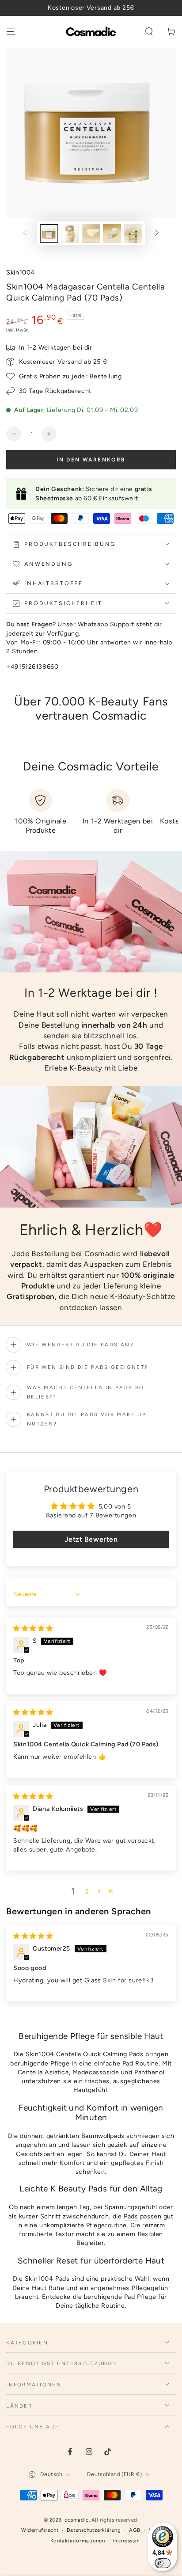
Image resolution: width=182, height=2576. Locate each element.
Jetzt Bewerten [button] (91, 1539)
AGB (135, 2530)
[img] (33, 1628)
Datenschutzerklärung (94, 2530)
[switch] (163, 2563)
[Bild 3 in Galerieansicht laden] (91, 234)
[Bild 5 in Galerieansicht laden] (133, 234)
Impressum (127, 2541)
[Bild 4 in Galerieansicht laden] (112, 234)
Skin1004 (21, 272)
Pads (131, 2216)
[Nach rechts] (157, 233)
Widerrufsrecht (40, 2530)
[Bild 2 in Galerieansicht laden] (70, 234)
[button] (149, 32)
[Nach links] (25, 233)
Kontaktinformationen (78, 2541)
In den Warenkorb (91, 460)
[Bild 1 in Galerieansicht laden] (49, 234)
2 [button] (87, 1891)
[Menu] (11, 32)
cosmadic (77, 2520)
